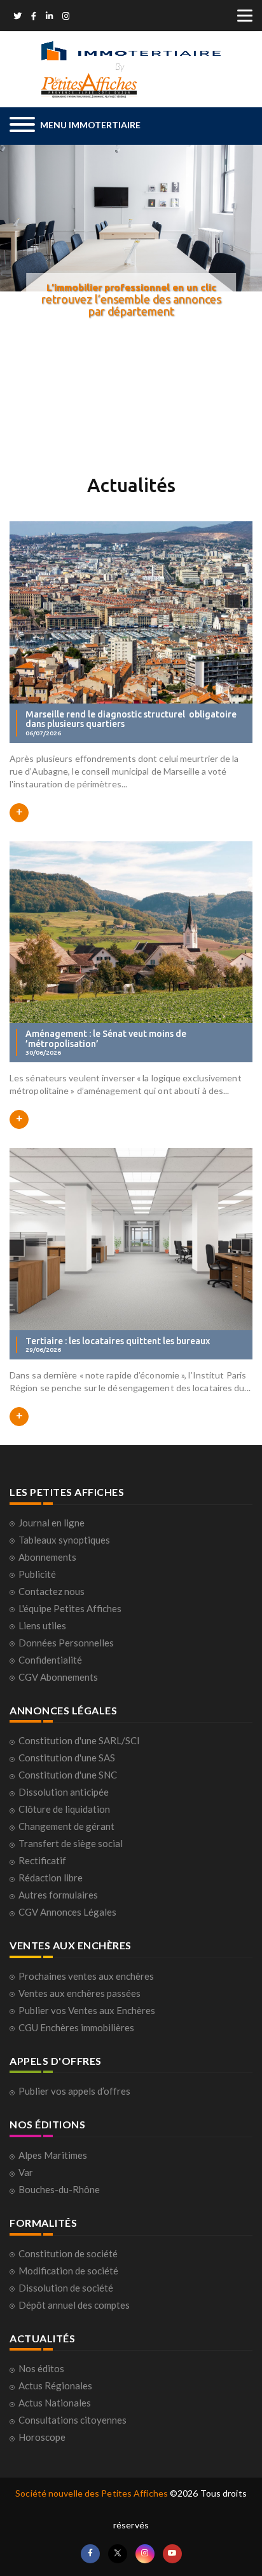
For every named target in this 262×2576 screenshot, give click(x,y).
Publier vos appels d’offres (74, 2091)
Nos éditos (41, 2368)
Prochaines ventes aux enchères (86, 1976)
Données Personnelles (66, 1643)
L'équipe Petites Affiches (70, 1608)
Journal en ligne (52, 1523)
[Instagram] (66, 17)
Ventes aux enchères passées (79, 1993)
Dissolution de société (66, 2288)
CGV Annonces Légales (67, 1912)
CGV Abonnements (58, 1677)
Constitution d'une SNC (68, 1775)
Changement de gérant (66, 1826)
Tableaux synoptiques (64, 1540)
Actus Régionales (55, 2386)
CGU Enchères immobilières (76, 2027)
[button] (75, 126)
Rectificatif (42, 1860)
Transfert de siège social (71, 1843)
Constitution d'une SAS (67, 1758)
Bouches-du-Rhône (59, 2189)
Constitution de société (68, 2253)
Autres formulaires (58, 1895)
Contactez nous (52, 1591)
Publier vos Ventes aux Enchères (87, 2010)
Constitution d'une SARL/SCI (79, 1740)
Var (26, 2172)
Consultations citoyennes (72, 2420)
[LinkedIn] (49, 17)
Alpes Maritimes (53, 2155)
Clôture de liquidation (64, 1809)
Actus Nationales (55, 2403)
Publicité (37, 1574)
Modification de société (68, 2271)
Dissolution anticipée (64, 1792)
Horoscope (42, 2437)
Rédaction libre (51, 1878)
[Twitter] (17, 17)
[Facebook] (34, 17)
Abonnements (47, 1557)
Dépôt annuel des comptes (74, 2305)
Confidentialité (50, 1660)
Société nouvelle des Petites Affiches (92, 2493)
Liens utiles (42, 1625)
